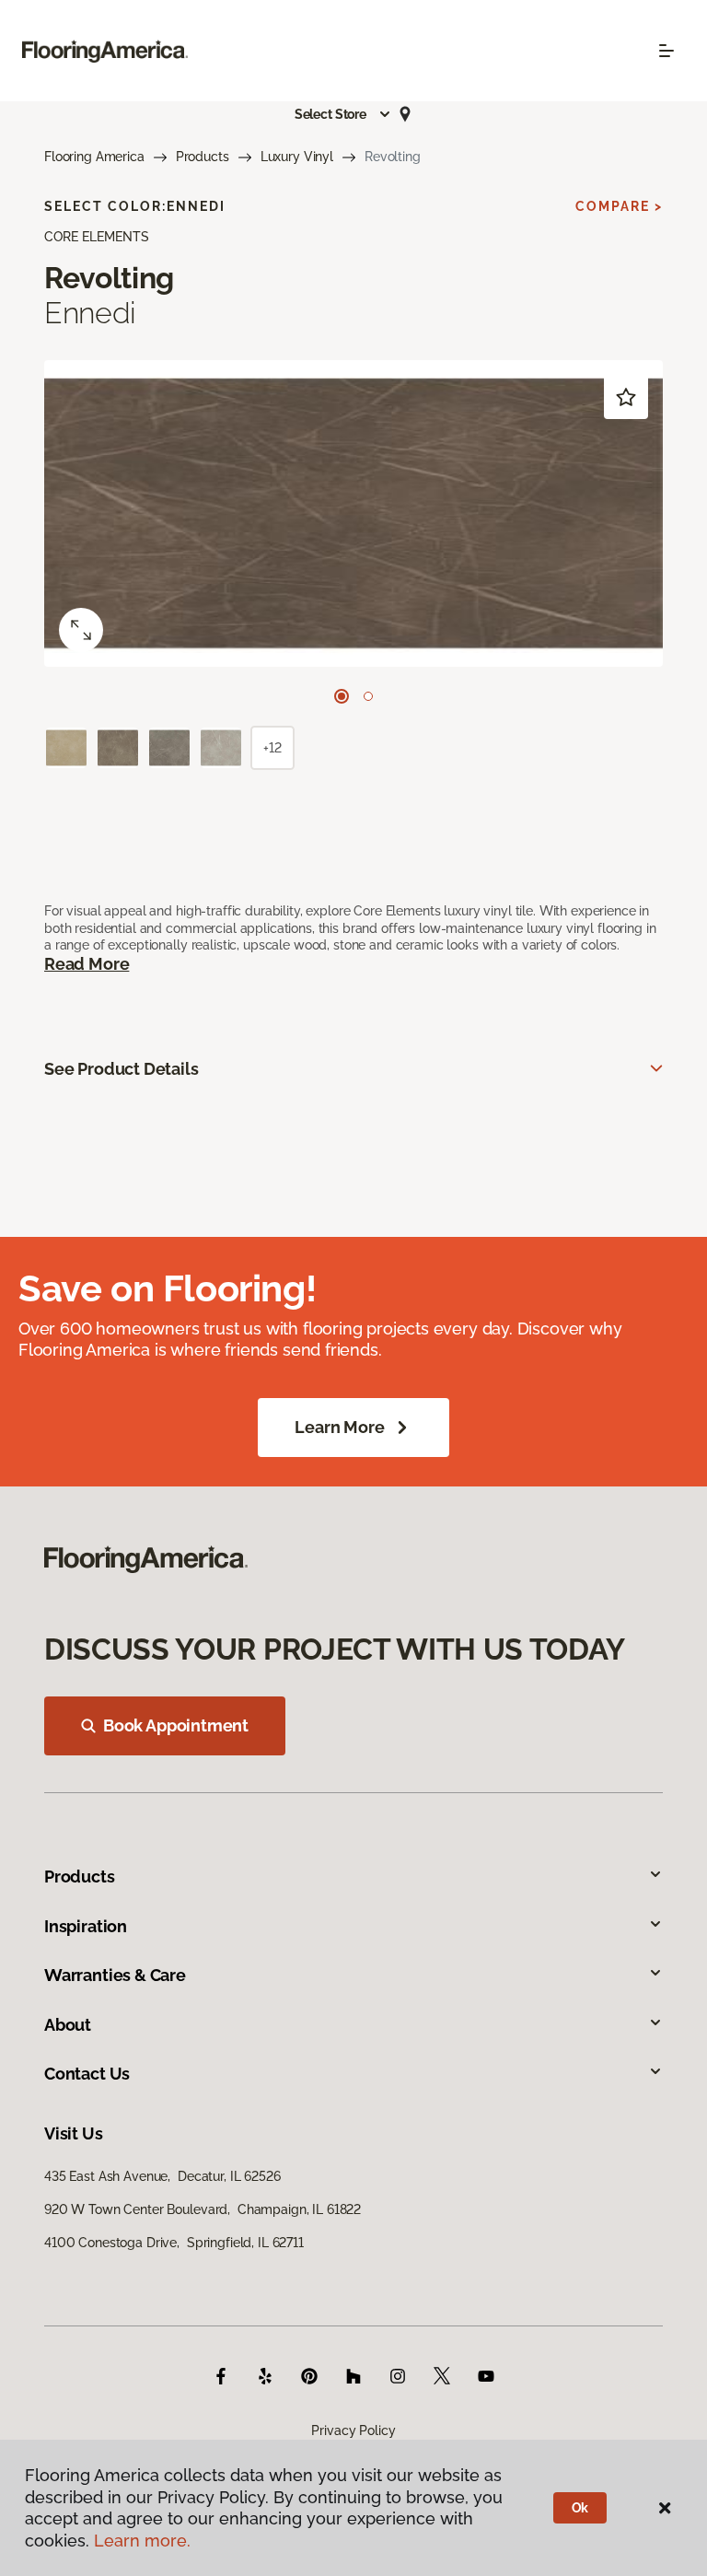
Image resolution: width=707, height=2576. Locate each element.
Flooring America (94, 157)
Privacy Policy (353, 2430)
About (68, 2025)
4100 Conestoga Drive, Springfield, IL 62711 (174, 2243)
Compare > (619, 206)
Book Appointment (176, 1725)
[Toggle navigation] (666, 51)
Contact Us (87, 2074)
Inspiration (86, 1926)
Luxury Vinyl (297, 157)
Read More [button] (87, 964)
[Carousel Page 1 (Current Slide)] (342, 696)
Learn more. (142, 2541)
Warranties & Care (115, 1975)
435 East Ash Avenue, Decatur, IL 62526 (162, 2176)
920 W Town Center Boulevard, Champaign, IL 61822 (203, 2209)
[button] (343, 114)
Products (203, 157)
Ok (580, 2508)
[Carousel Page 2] (368, 696)
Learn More (339, 1427)
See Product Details (122, 1069)
